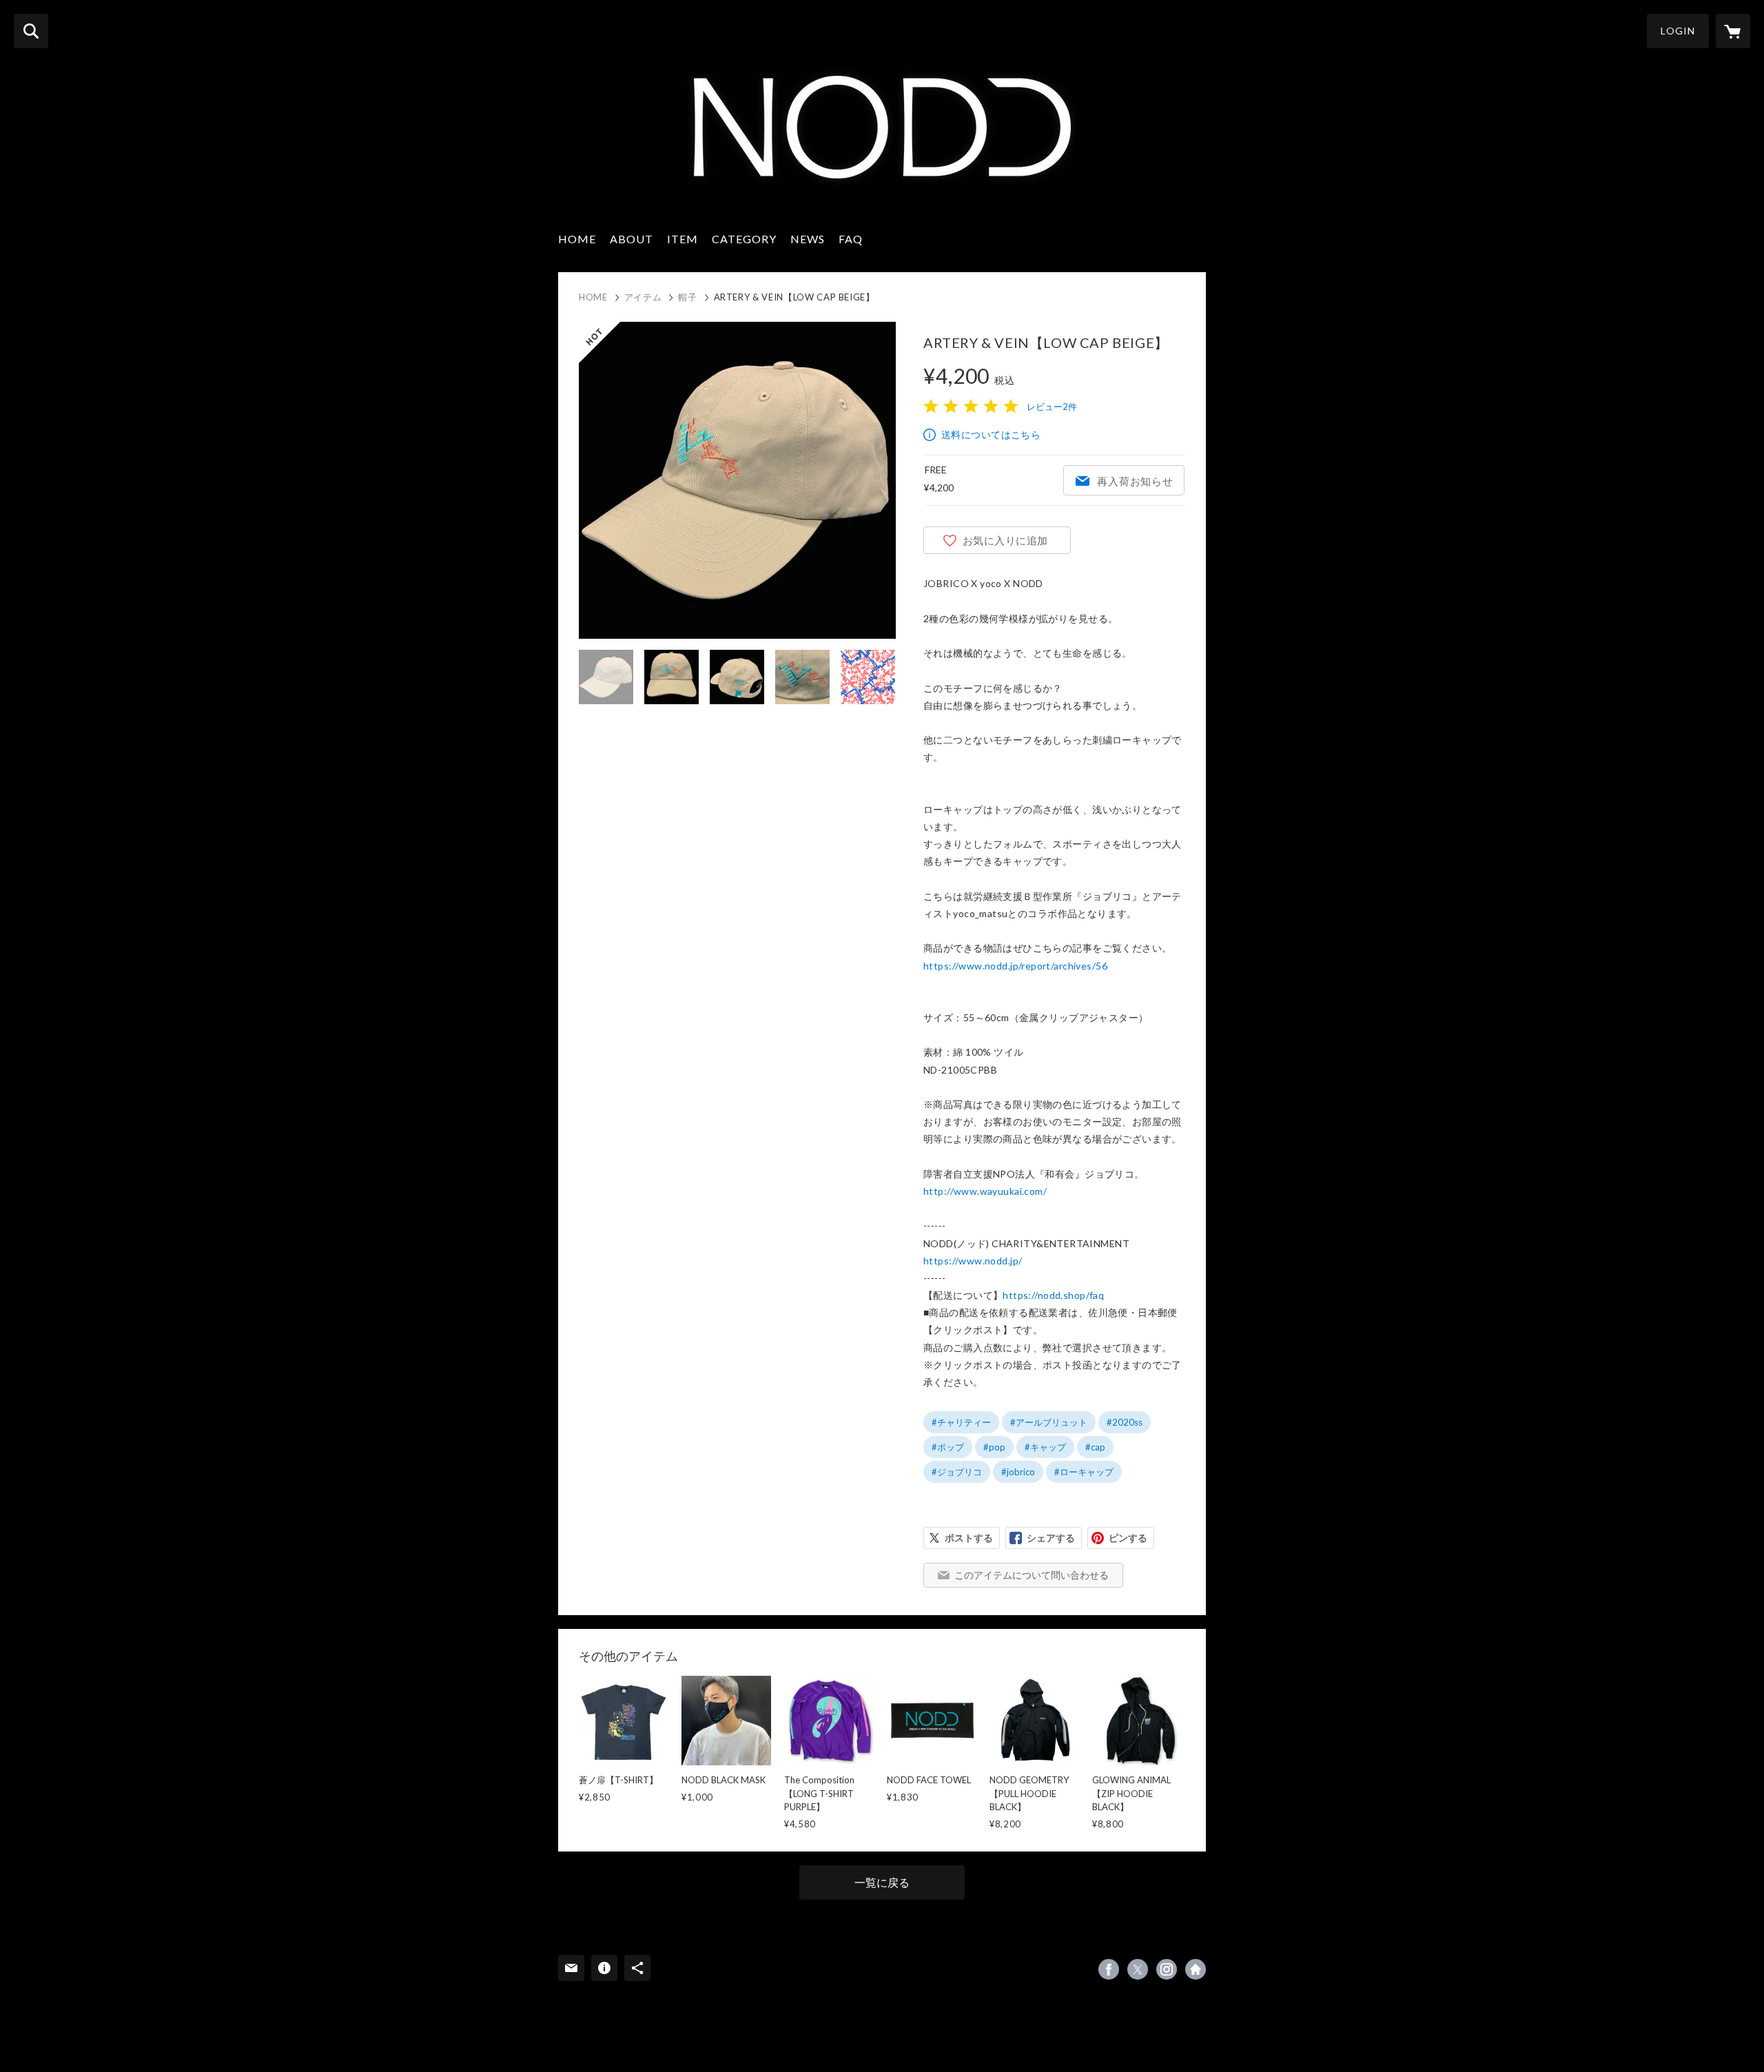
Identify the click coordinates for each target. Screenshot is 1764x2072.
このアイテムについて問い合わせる (1032, 1575)
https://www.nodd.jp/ (973, 1261)
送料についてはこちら (991, 434)
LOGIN (1678, 31)
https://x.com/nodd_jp (1138, 1969)
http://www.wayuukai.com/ (985, 1191)
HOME (577, 239)
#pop (994, 1447)
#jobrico (1018, 1472)
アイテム (643, 297)
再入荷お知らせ (1135, 481)
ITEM (683, 239)
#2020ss (1125, 1422)
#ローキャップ (1084, 1472)
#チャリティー (961, 1422)
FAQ (851, 239)
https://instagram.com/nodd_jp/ (1167, 1969)
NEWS (808, 239)
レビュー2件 (1052, 407)
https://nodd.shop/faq (1053, 1295)
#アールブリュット (1049, 1422)
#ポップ (948, 1447)
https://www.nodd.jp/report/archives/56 (1015, 966)
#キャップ (1045, 1447)
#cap (1095, 1447)
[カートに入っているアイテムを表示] (1733, 31)
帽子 (687, 297)
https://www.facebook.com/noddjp (1109, 1969)
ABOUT (632, 239)
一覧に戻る (882, 1882)
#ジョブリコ (957, 1472)
